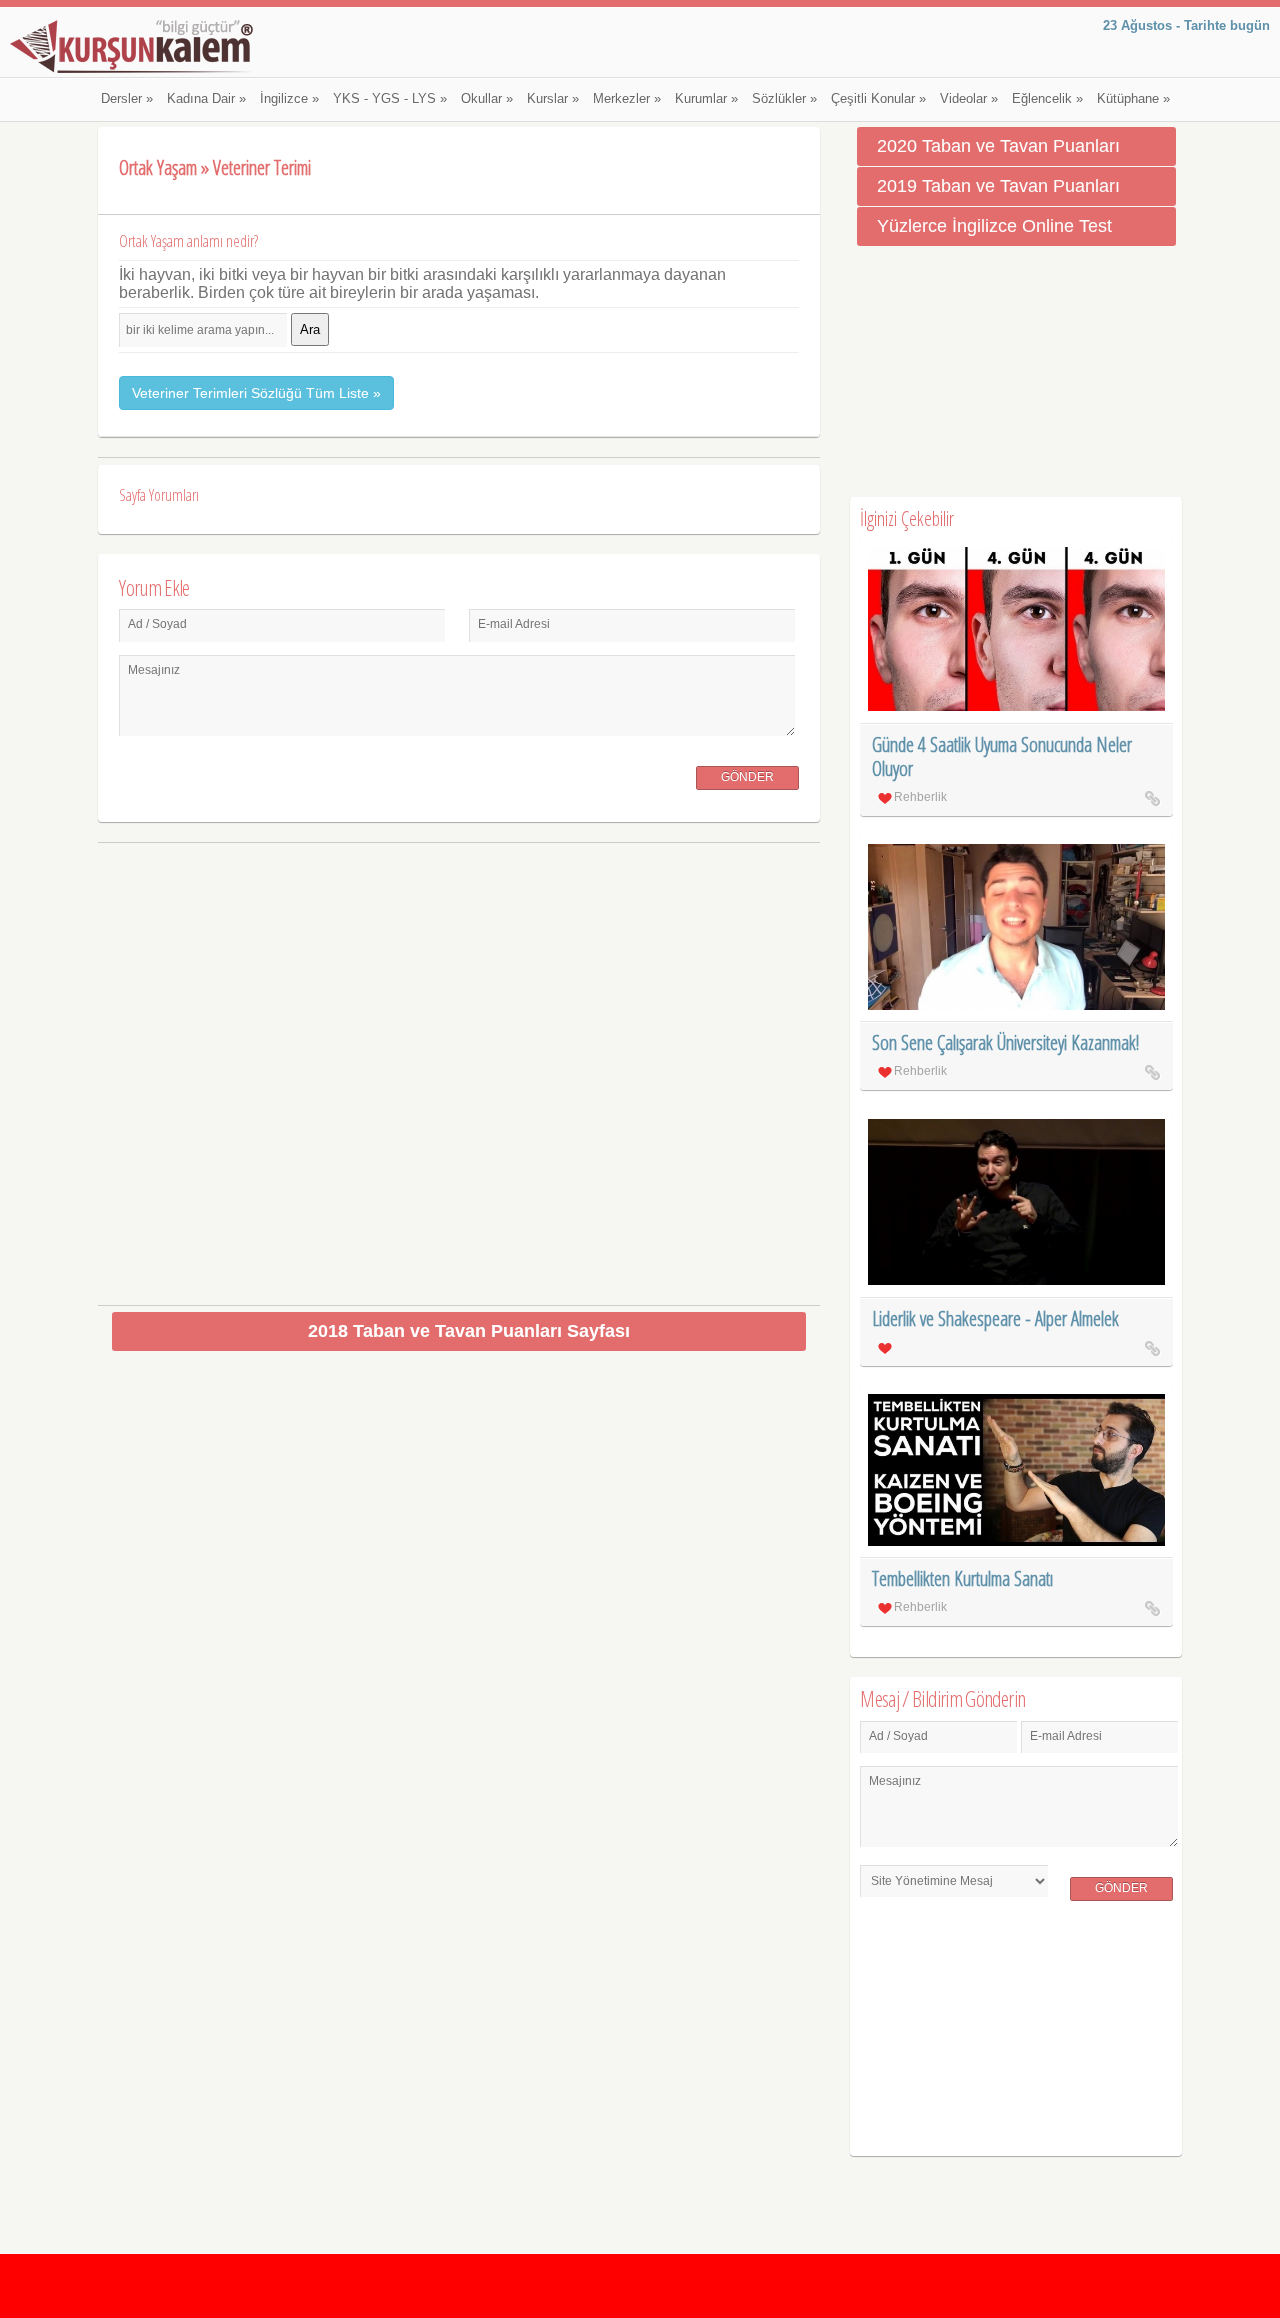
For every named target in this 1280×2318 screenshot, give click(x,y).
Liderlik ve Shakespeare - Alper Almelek (995, 1318)
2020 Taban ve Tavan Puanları (998, 146)
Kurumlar (706, 99)
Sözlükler (784, 99)
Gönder (747, 777)
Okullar (487, 99)
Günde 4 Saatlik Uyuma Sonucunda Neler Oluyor (1002, 756)
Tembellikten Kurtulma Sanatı (962, 1578)
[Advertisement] (459, 1066)
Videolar (969, 99)
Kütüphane (1133, 99)
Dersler (127, 99)
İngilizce (289, 99)
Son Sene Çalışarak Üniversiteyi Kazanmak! (1005, 1042)
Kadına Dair (206, 99)
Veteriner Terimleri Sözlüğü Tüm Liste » (256, 393)
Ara (310, 329)
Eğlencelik (1047, 99)
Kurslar (553, 99)
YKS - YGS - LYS (390, 99)
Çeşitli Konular (878, 99)
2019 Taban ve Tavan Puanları (998, 186)
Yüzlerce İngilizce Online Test (994, 226)
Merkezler (627, 99)
